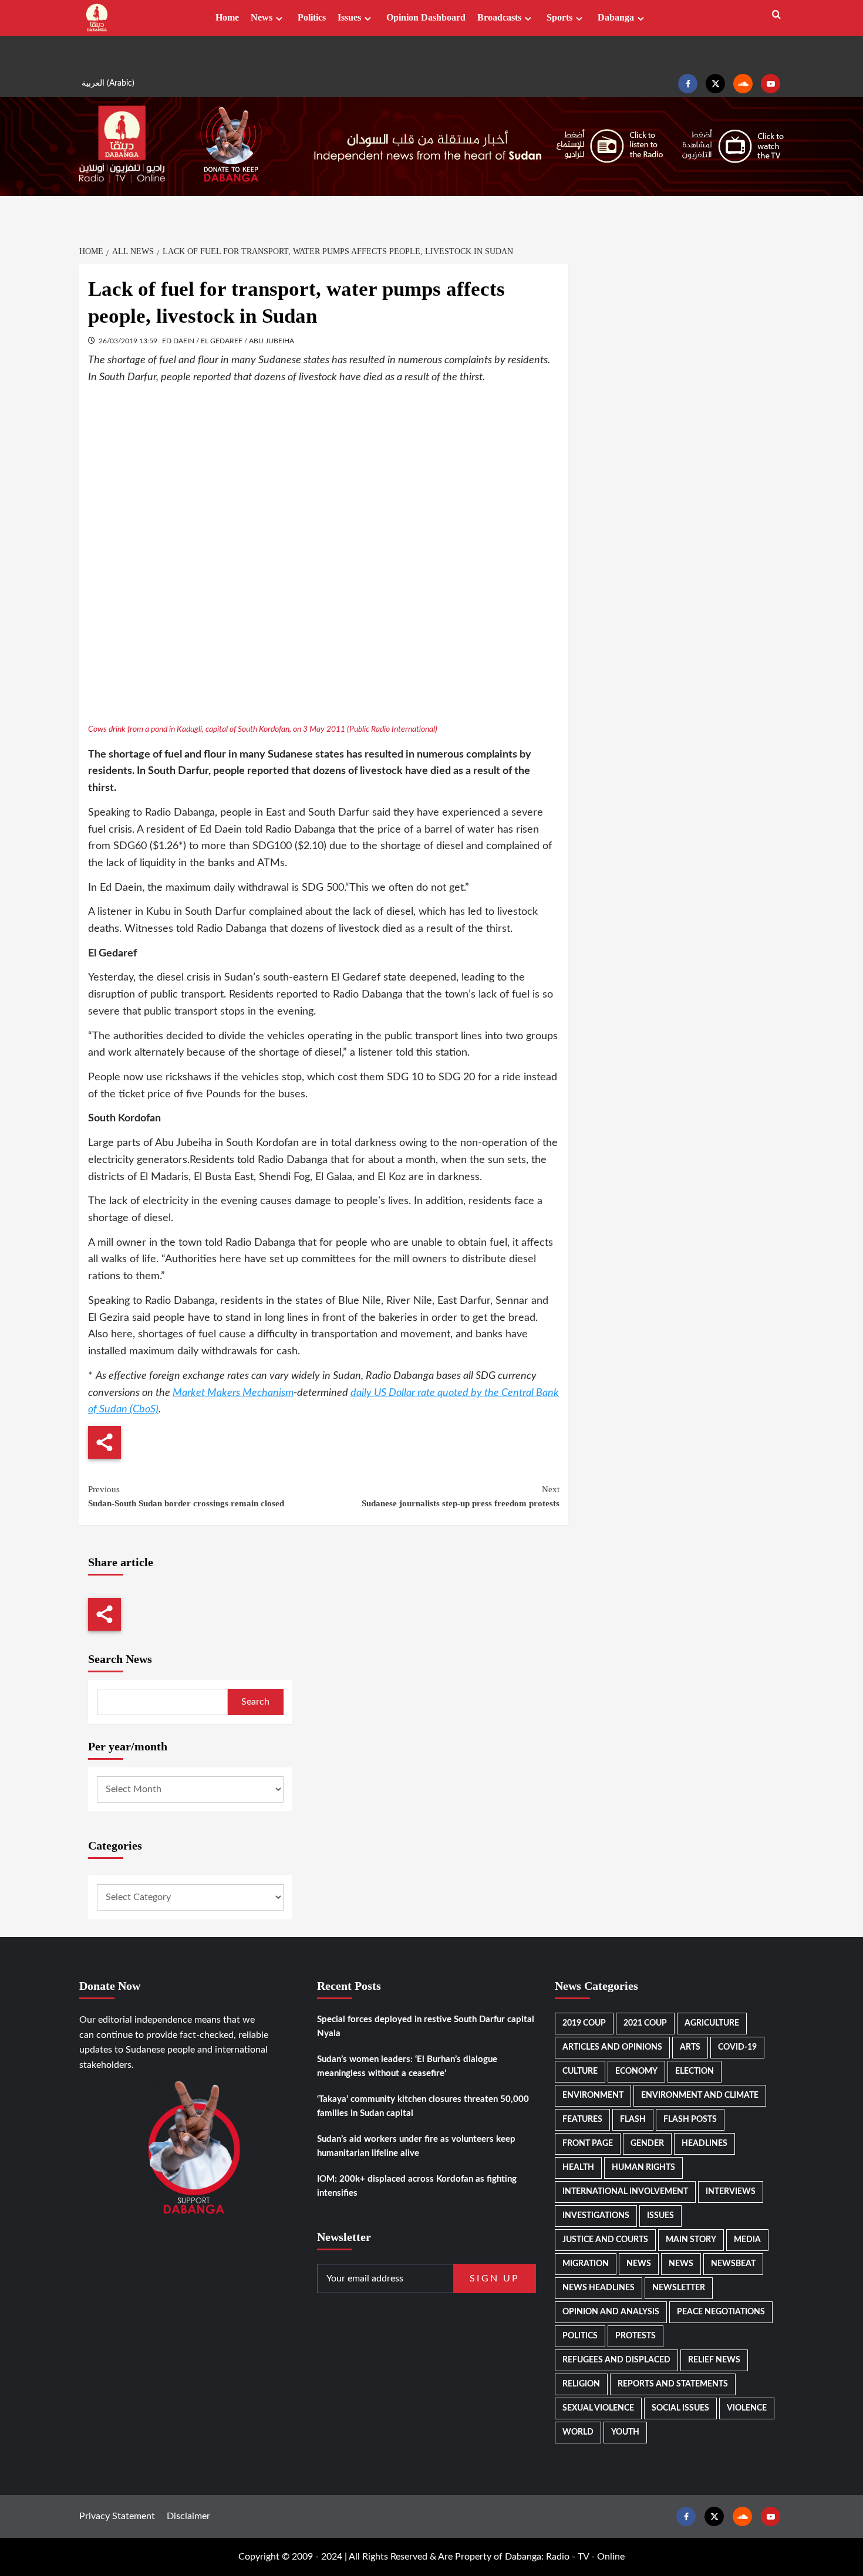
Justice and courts (605, 2240)
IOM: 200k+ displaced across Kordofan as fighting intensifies (417, 2186)
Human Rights (643, 2168)
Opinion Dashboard (426, 17)
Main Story (691, 2240)
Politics (312, 17)
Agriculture (712, 2023)
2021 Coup (645, 2023)
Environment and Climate (700, 2095)
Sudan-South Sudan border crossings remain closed (186, 1496)
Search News (120, 1659)
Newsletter (679, 2288)
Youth (625, 2432)
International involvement (625, 2192)
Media (747, 2240)
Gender (647, 2144)
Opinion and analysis (611, 2312)
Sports (559, 17)
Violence (747, 2408)
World (578, 2432)
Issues (349, 17)
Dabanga (616, 17)
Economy (636, 2071)
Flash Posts (690, 2119)
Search (255, 1702)
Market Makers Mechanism (233, 1393)
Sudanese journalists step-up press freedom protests (460, 1496)
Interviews (731, 2192)
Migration (586, 2264)
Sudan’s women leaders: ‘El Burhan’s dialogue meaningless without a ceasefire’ (407, 2066)
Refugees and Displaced (616, 2360)
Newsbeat (733, 2264)
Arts (690, 2047)
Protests (636, 2336)
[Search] (776, 15)
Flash (633, 2119)
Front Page (588, 2144)
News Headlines (599, 2288)
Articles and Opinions (612, 2047)
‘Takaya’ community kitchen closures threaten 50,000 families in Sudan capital (423, 2106)
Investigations (596, 2216)
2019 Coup (584, 2023)
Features (582, 2119)
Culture (580, 2071)
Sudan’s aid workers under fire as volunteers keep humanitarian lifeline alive (416, 2146)
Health (578, 2168)
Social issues (680, 2408)
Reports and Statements (673, 2384)
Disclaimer (188, 2516)
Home (227, 17)
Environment (593, 2095)
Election (695, 2071)
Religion (581, 2384)
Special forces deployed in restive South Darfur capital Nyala (426, 2026)
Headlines (704, 2144)
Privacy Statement (117, 2516)
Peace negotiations (721, 2312)
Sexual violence (598, 2408)
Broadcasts (499, 17)
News (262, 17)
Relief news (714, 2360)
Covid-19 (737, 2047)
